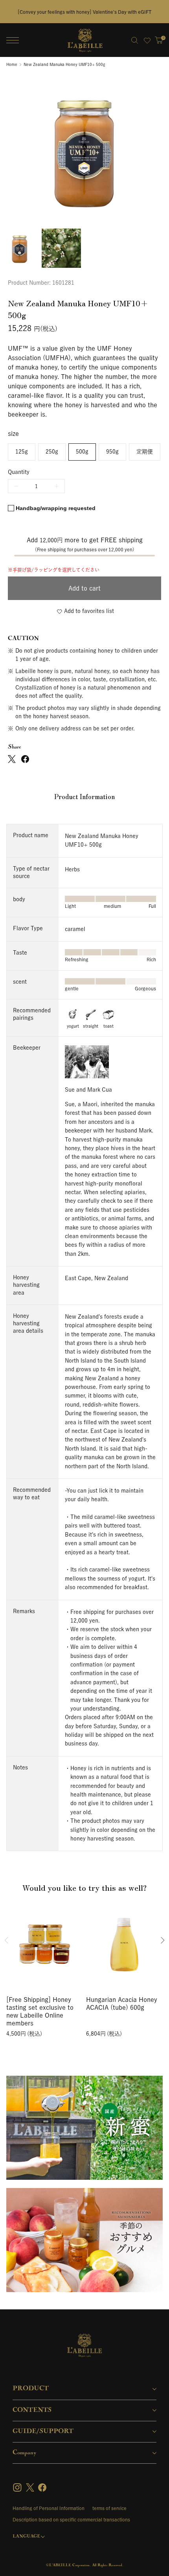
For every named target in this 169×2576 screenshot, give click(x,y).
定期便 (145, 452)
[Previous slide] (6, 1940)
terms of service (109, 2508)
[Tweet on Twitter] (12, 759)
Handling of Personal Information (49, 2508)
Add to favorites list (89, 611)
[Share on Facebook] (25, 759)
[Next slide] (163, 1940)
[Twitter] (30, 2487)
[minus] (16, 486)
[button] (84, 588)
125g (22, 452)
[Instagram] (18, 2487)
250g (52, 452)
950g (112, 452)
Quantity (19, 472)
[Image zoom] (84, 150)
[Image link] (84, 2128)
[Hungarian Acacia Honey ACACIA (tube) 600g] (124, 1942)
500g (82, 452)
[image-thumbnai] (20, 248)
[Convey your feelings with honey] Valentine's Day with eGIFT (85, 12)
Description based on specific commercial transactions (71, 2519)
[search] (134, 40)
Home (12, 64)
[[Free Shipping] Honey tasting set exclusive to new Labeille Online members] (45, 1942)
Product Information (84, 797)
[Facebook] (42, 2487)
